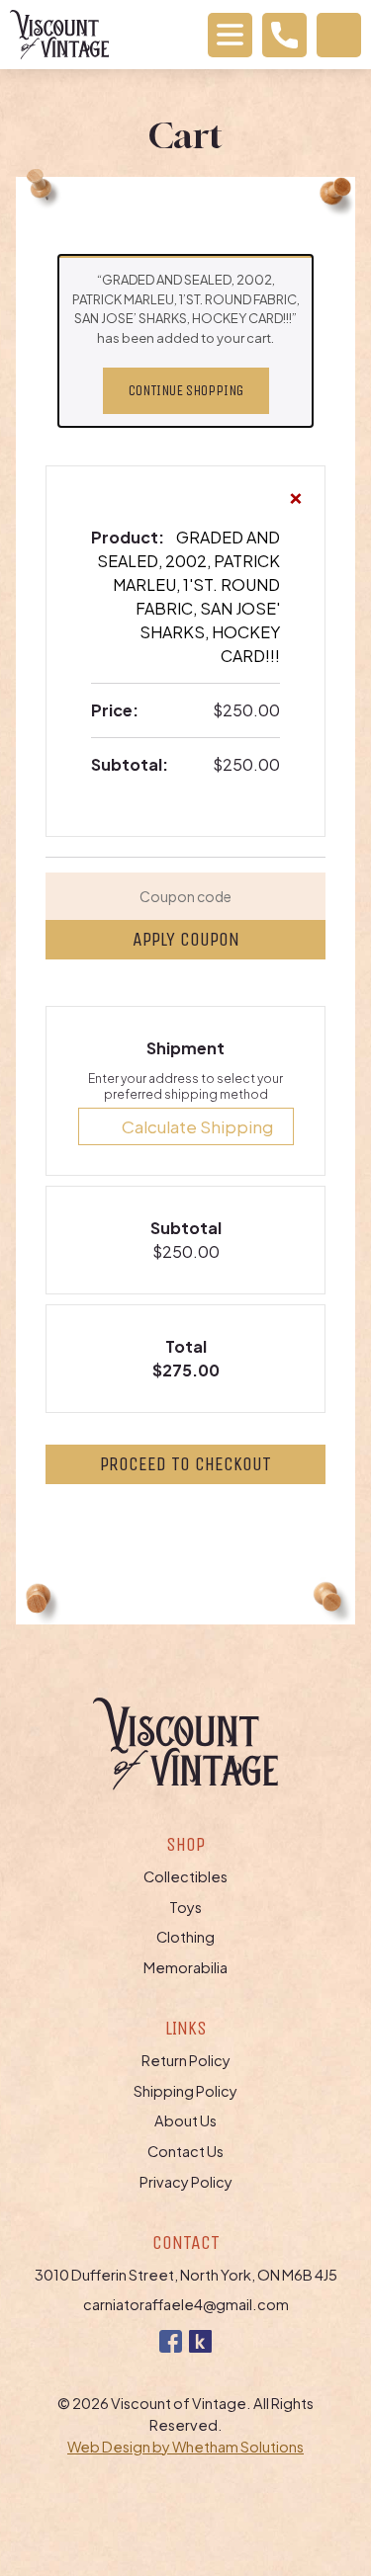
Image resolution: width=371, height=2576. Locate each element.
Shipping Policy (185, 2091)
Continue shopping (186, 390)
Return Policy (186, 2060)
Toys (185, 1907)
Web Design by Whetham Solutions (185, 2447)
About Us (185, 2120)
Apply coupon (186, 939)
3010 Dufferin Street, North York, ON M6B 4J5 (186, 2275)
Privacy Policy (186, 2182)
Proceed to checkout (185, 1464)
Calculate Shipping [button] (197, 1126)
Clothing (185, 1937)
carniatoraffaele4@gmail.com (186, 2304)
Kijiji (200, 2341)
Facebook (171, 2341)
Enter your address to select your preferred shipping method (185, 1086)
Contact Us (185, 2151)
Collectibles (185, 1876)
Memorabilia (185, 1967)
